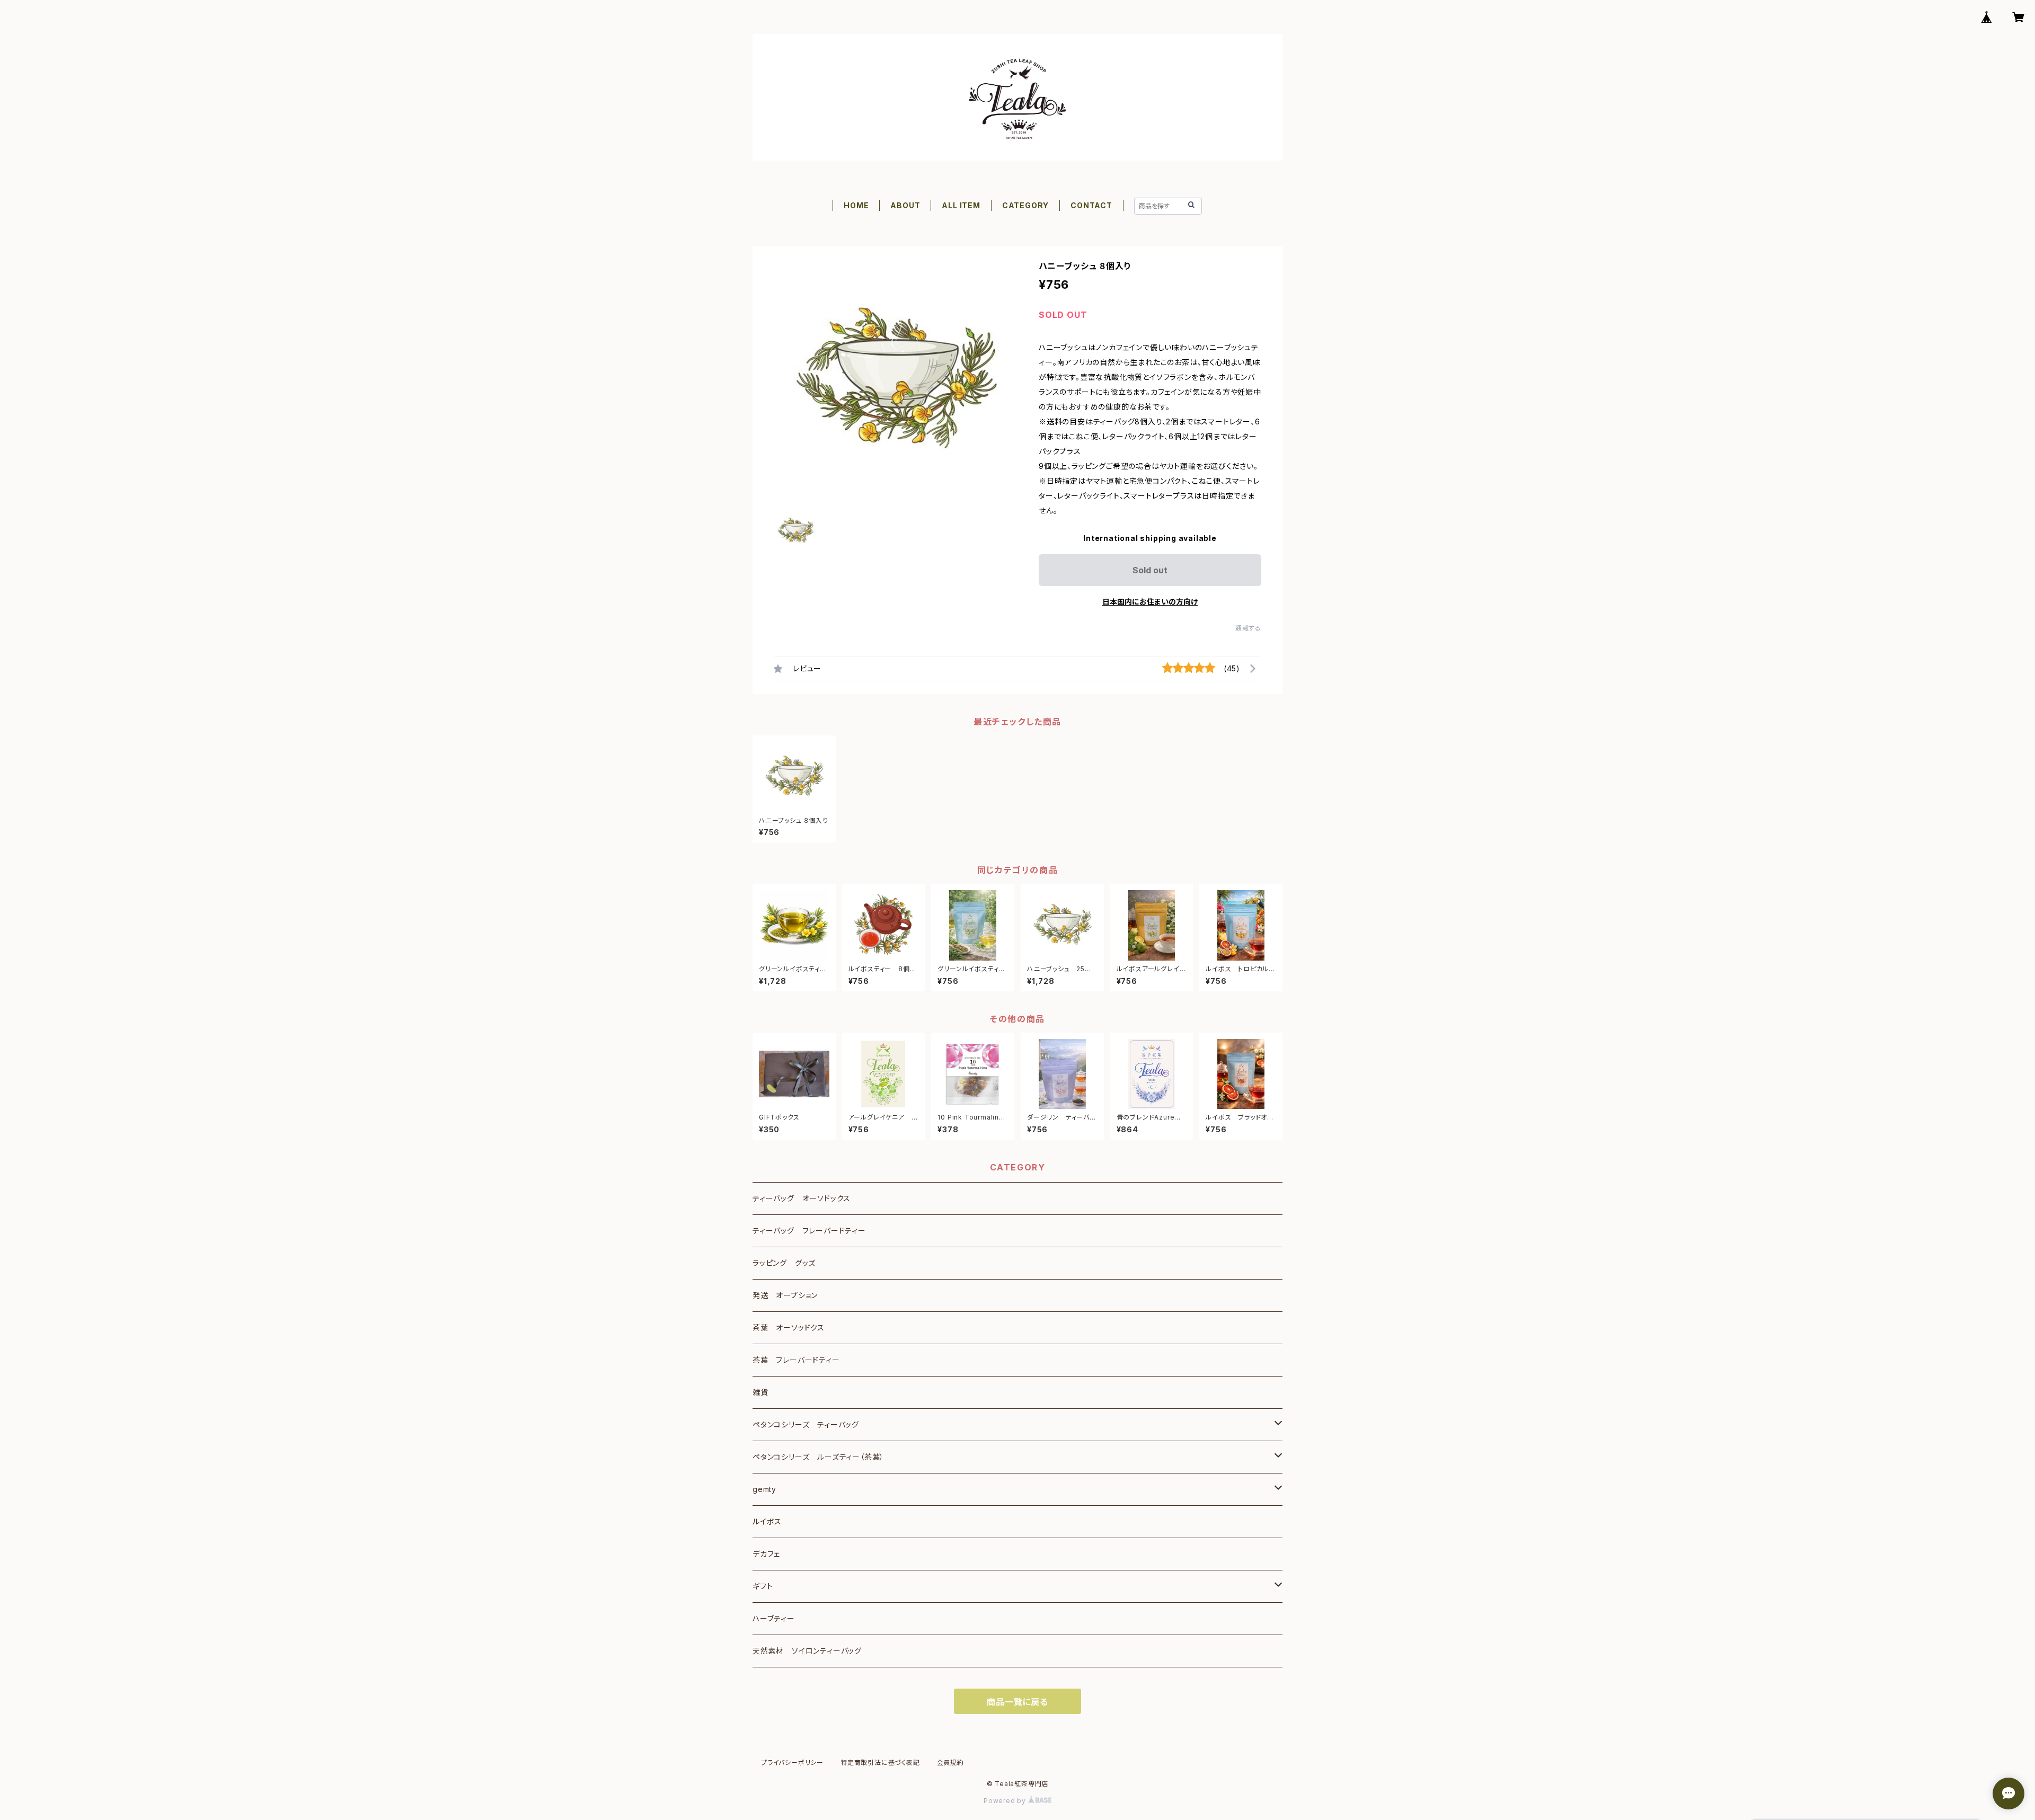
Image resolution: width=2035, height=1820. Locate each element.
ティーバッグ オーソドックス (802, 1198)
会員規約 (950, 1763)
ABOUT (905, 205)
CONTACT (1091, 205)
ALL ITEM (961, 205)
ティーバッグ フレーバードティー (809, 1231)
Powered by (1006, 1801)
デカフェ (766, 1554)
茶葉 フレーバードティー (796, 1360)
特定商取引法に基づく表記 (880, 1763)
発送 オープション (785, 1295)
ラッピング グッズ (784, 1263)
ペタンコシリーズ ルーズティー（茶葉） (818, 1457)
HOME (856, 205)
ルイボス (767, 1521)
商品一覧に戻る (1017, 1702)
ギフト (763, 1586)
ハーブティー (774, 1618)
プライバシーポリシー (792, 1763)
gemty (764, 1489)
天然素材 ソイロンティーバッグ (807, 1651)
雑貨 (760, 1392)
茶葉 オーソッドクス (789, 1328)
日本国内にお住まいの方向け (1150, 602)
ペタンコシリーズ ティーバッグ (806, 1424)
